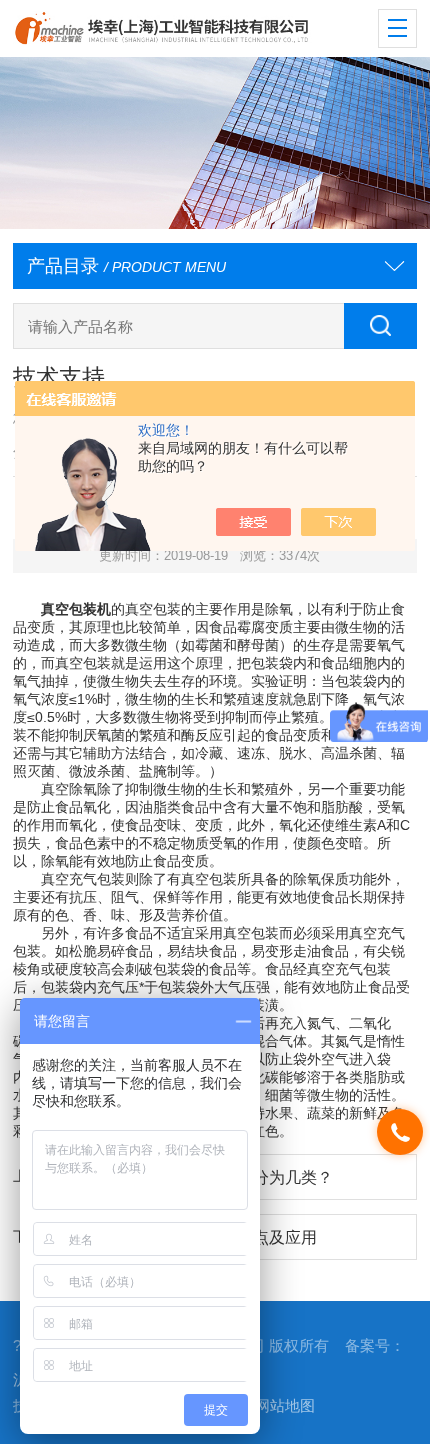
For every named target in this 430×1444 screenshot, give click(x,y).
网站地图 (285, 1406)
